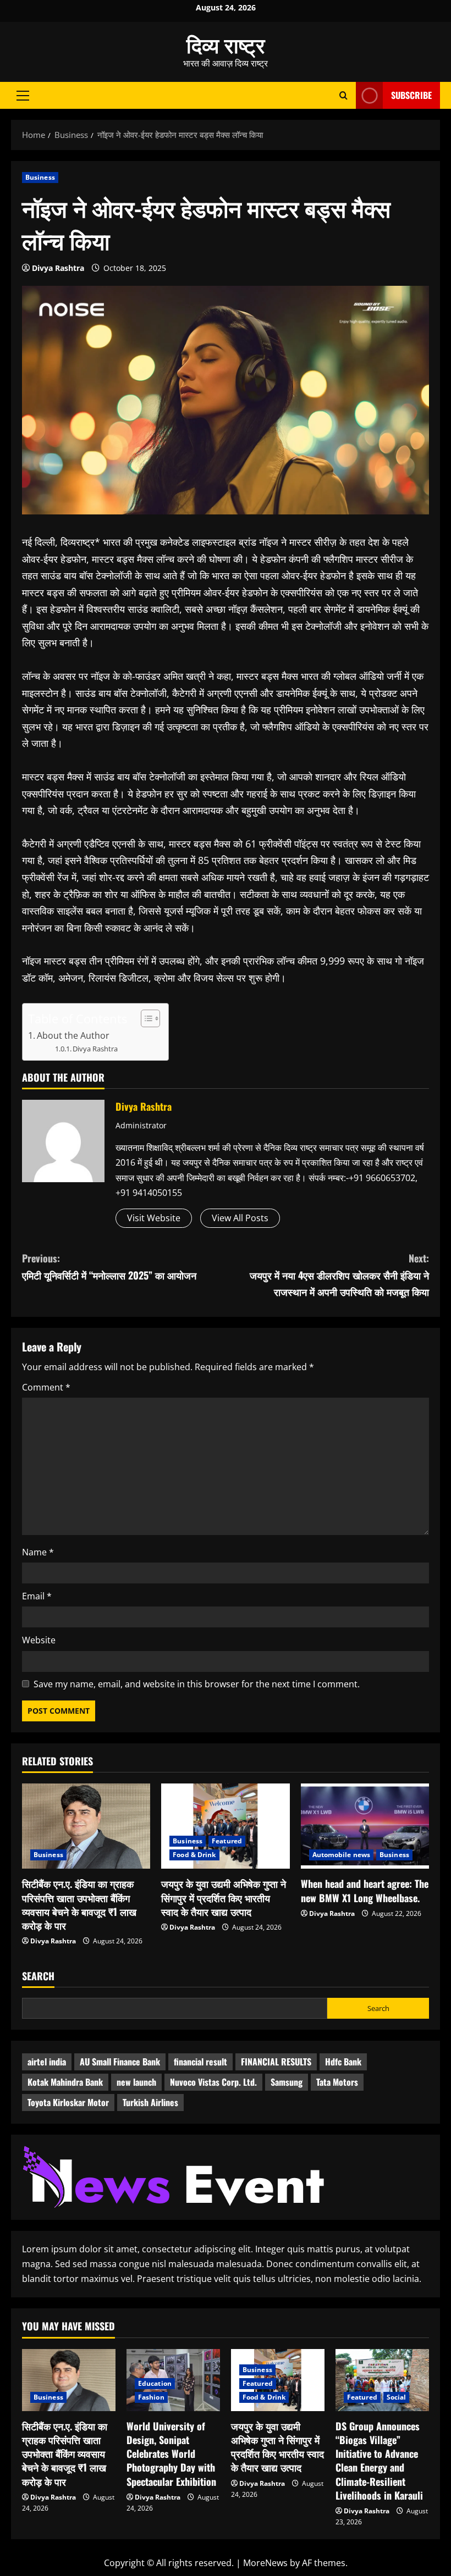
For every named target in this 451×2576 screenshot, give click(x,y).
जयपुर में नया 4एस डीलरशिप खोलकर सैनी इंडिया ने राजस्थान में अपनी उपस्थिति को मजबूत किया (339, 1275)
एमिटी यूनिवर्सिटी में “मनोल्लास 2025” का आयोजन (109, 1267)
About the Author (73, 1035)
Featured (227, 1841)
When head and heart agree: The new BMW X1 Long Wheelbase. (365, 1890)
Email (37, 1596)
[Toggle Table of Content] (145, 1018)
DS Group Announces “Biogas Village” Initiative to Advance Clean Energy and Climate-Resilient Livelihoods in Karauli (379, 2461)
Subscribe (411, 95)
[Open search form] (343, 95)
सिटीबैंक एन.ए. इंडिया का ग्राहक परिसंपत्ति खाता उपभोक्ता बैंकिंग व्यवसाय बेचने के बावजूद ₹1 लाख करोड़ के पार (79, 1904)
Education (155, 2383)
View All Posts (240, 1218)
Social (397, 2397)
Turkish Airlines (150, 2102)
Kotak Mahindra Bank (65, 2082)
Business (40, 177)
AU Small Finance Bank (120, 2062)
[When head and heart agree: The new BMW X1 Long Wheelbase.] (365, 1826)
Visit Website (154, 1218)
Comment (46, 1387)
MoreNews (265, 2563)
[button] (23, 95)
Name (38, 1552)
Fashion (151, 2397)
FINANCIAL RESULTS (276, 2062)
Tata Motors (337, 2082)
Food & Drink (194, 1855)
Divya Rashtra (58, 268)
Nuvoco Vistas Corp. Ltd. (213, 2082)
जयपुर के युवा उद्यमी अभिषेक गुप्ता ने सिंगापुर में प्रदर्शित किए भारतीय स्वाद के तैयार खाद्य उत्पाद (224, 1897)
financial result (200, 2062)
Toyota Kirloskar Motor (68, 2102)
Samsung (287, 2082)
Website (39, 1640)
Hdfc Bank (343, 2062)
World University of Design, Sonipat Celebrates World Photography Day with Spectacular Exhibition (171, 2454)
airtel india (47, 2062)
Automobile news (342, 1855)
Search (38, 1976)
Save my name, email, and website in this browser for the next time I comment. (197, 1684)
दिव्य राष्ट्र (226, 44)
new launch (136, 2082)
